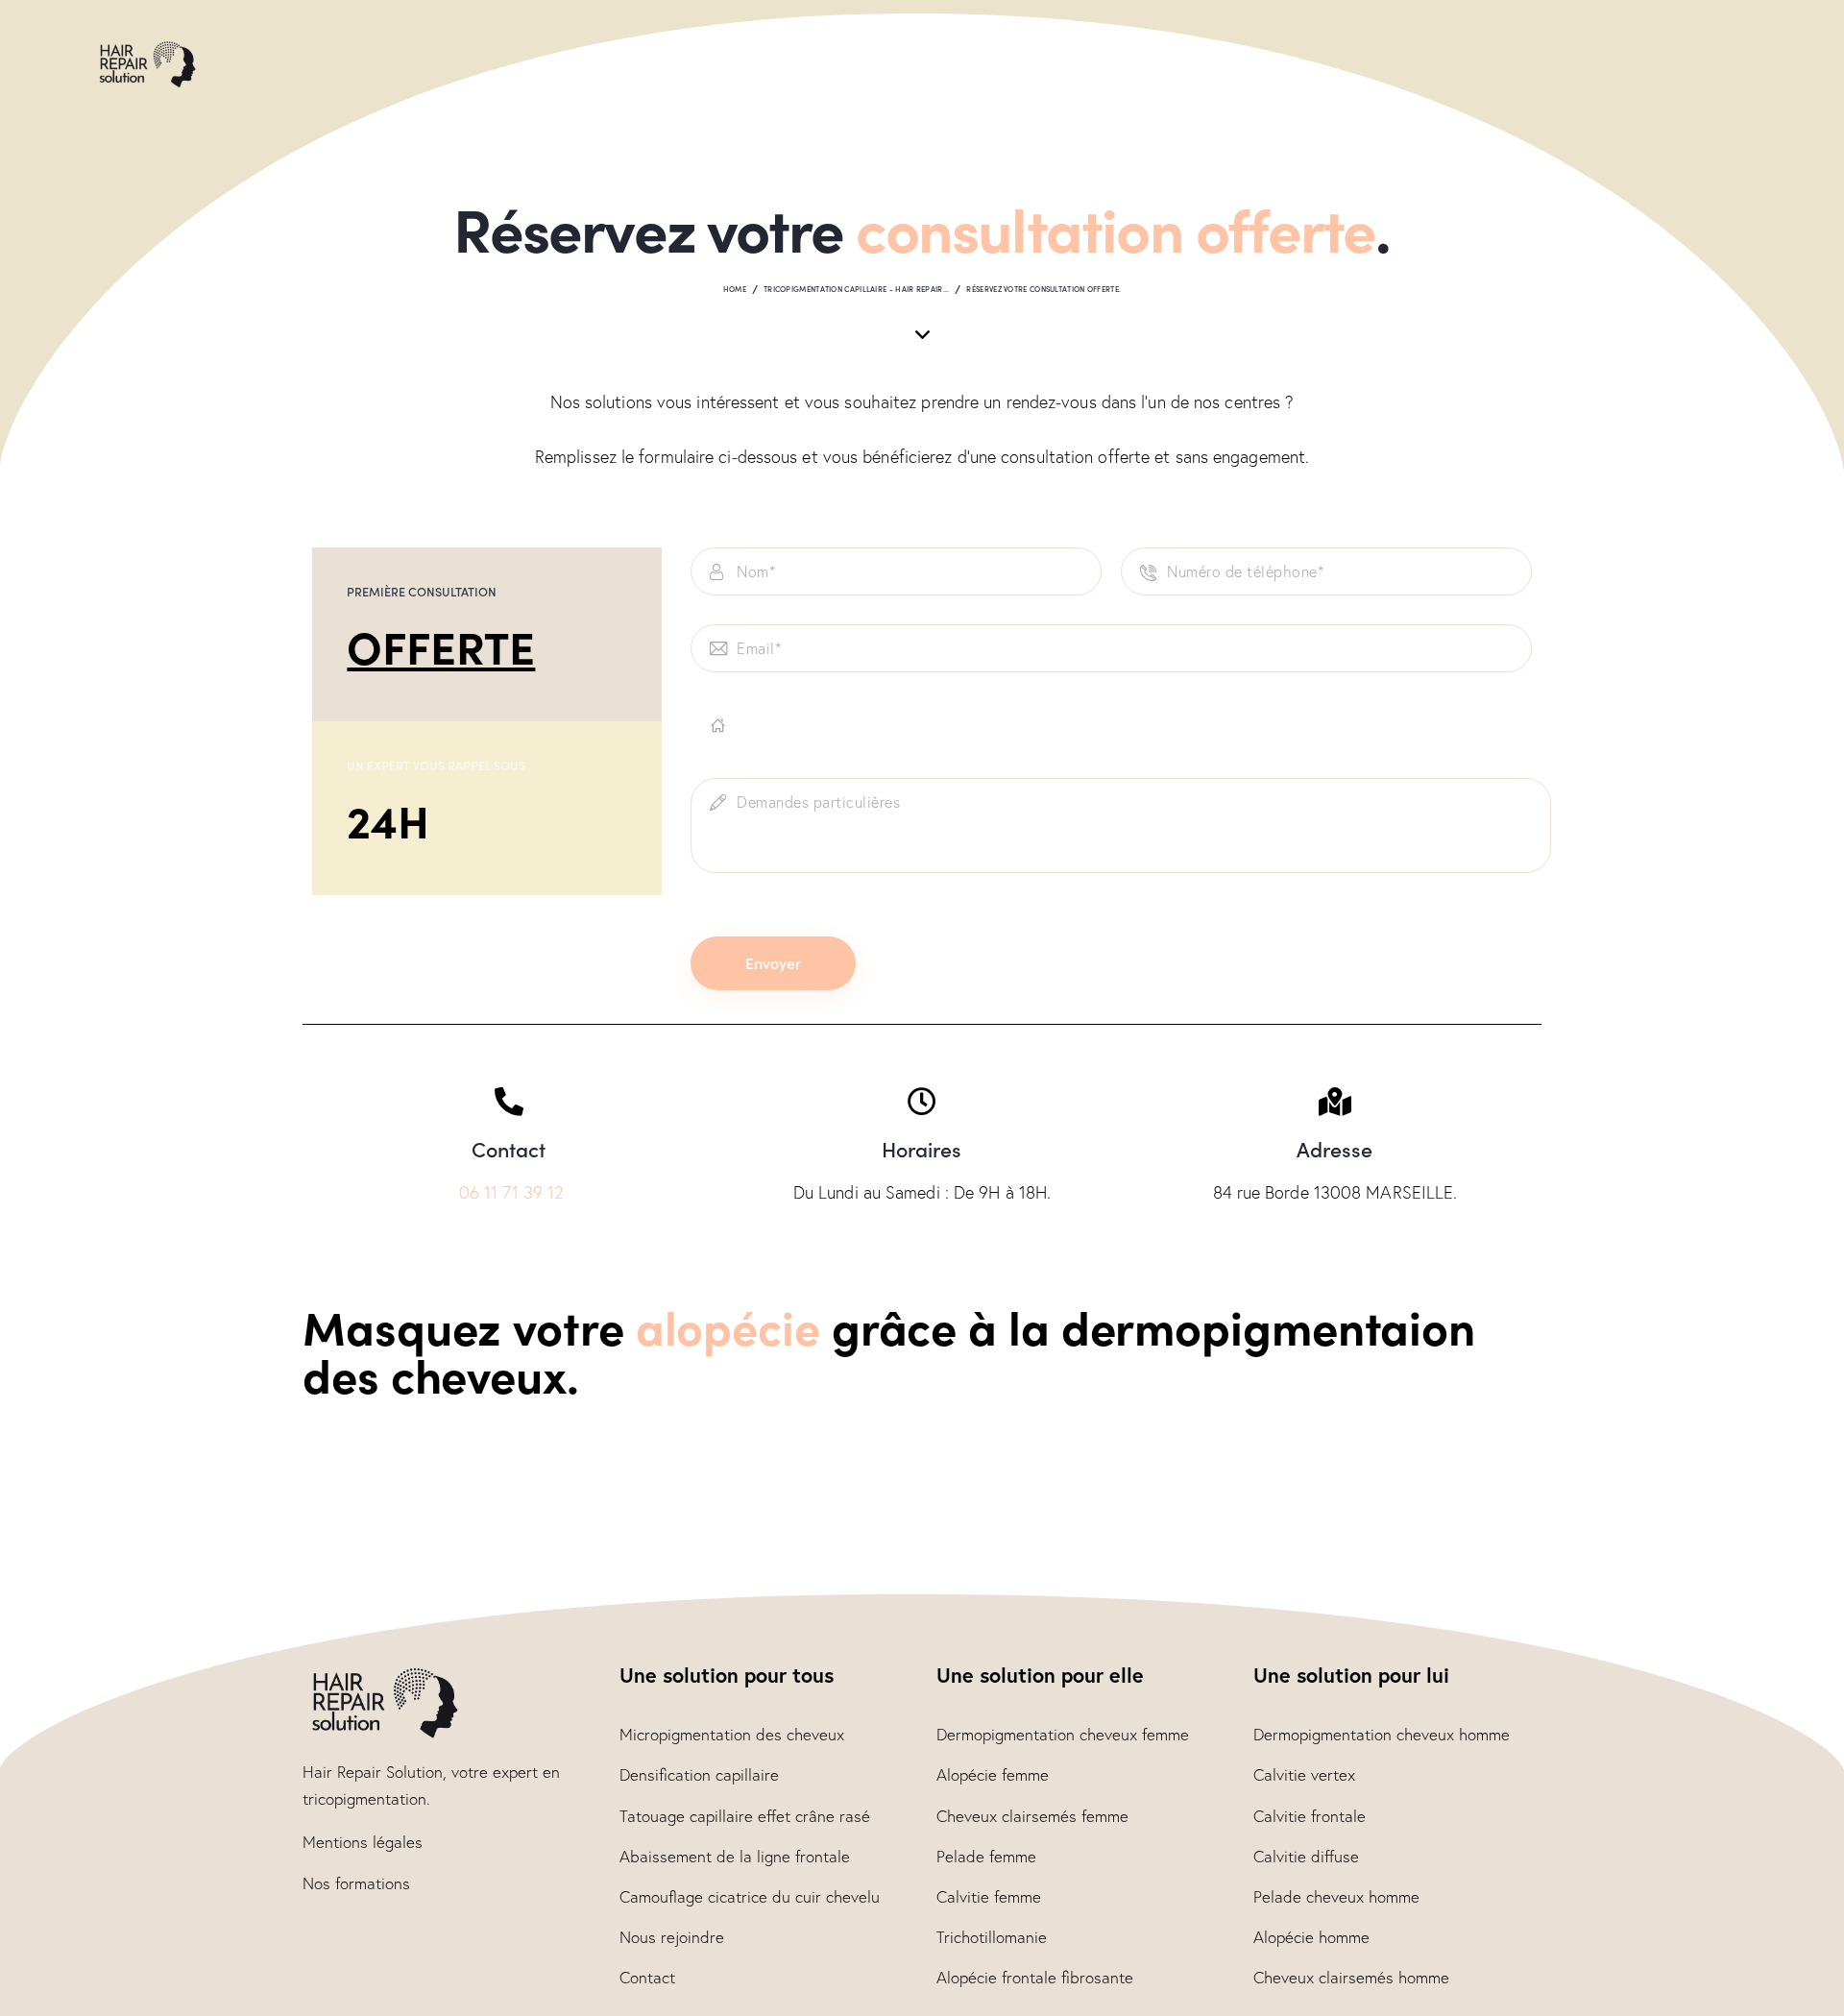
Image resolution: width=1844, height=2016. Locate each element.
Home (735, 289)
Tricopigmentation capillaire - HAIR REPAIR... (857, 289)
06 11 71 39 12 (511, 1192)
